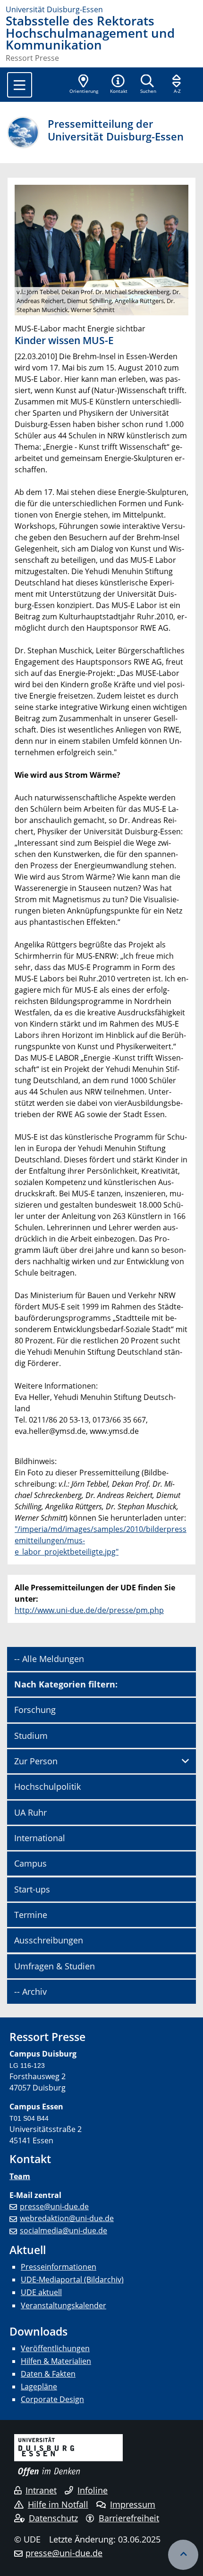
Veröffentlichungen (55, 2348)
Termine (31, 1915)
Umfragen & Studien (55, 1966)
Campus (30, 1863)
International (40, 1838)
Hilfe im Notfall (58, 2504)
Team (20, 2176)
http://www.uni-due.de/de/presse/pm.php (89, 1610)
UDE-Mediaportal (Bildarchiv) (72, 2280)
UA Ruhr (30, 1812)
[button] (118, 85)
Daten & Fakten (48, 2374)
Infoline (93, 2490)
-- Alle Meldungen (49, 1659)
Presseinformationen (59, 2267)
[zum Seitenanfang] (183, 2555)
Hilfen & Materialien (56, 2361)
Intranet (41, 2490)
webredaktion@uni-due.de (67, 2218)
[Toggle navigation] (20, 85)
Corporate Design (52, 2399)
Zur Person (36, 1761)
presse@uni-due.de (54, 2206)
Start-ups (32, 1889)
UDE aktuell (41, 2292)
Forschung (35, 1710)
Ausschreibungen (49, 1940)
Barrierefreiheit (129, 2518)
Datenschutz (53, 2518)
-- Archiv (30, 1992)
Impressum (133, 2504)
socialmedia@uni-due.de (63, 2230)
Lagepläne (39, 2387)
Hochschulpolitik (47, 1786)
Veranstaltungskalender (63, 2305)
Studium (31, 1736)
